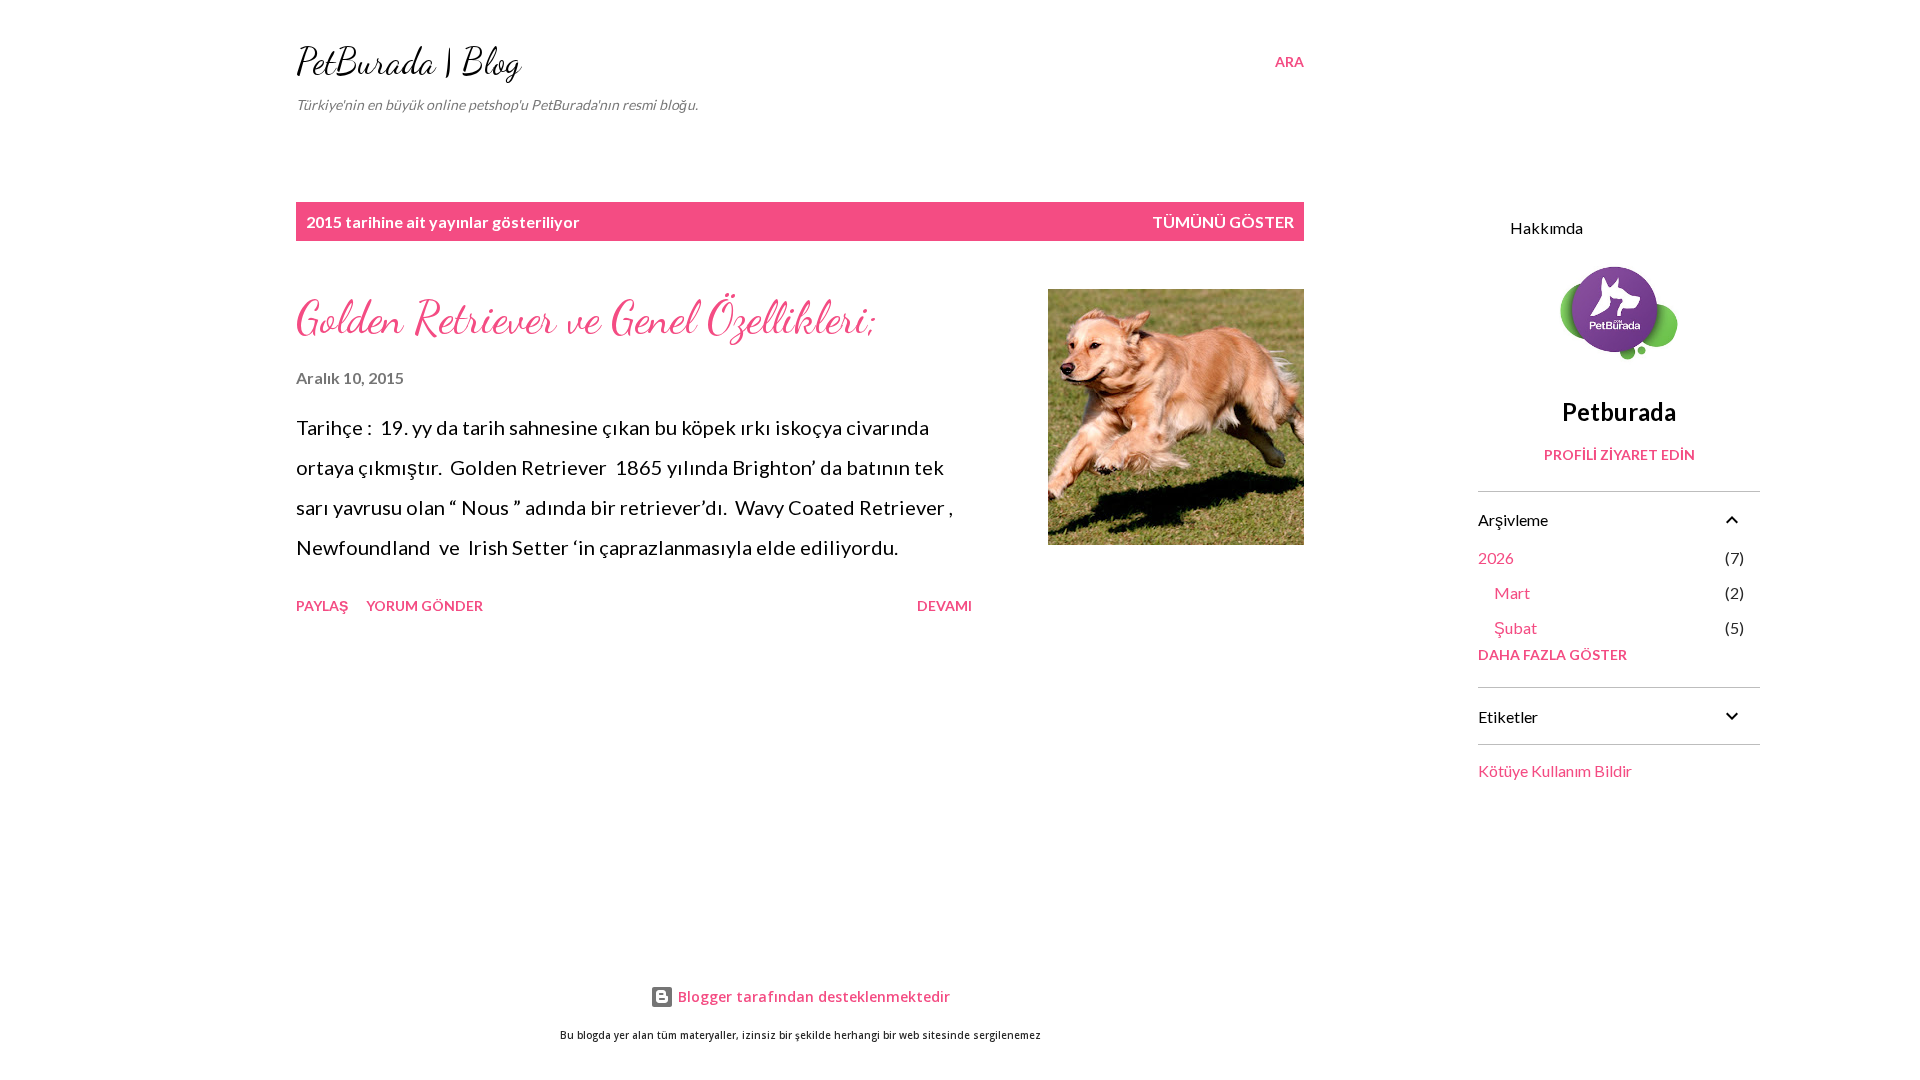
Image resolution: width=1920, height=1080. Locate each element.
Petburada (1619, 411)
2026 (1496, 557)
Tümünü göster (1223, 221)
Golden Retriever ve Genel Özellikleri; (587, 318)
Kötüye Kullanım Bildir (1555, 770)
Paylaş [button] (322, 605)
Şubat (1515, 627)
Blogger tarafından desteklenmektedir (812, 996)
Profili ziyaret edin (1619, 454)
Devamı (944, 605)
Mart (1512, 592)
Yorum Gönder (424, 605)
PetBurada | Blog (408, 61)
